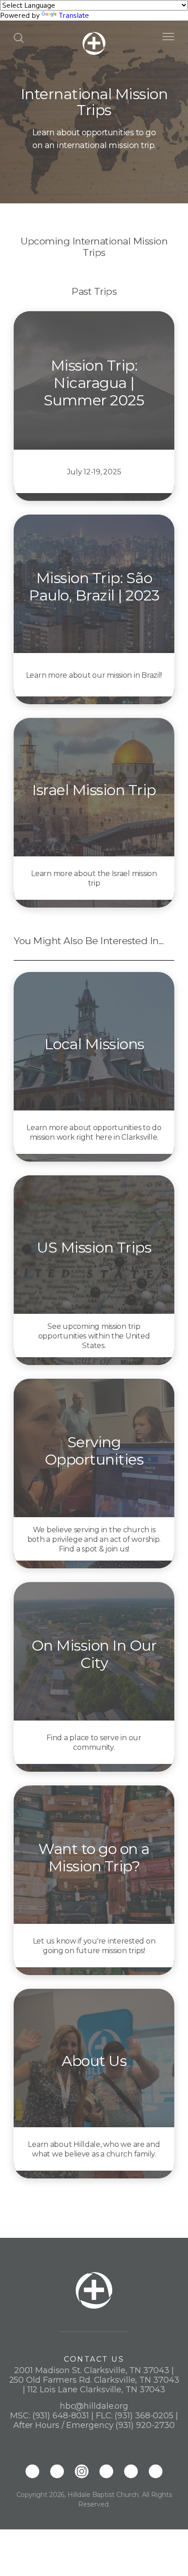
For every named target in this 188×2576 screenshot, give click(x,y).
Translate (74, 15)
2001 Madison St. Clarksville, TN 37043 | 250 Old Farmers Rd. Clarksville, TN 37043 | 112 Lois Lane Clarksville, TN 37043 (94, 2380)
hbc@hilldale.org (94, 2406)
